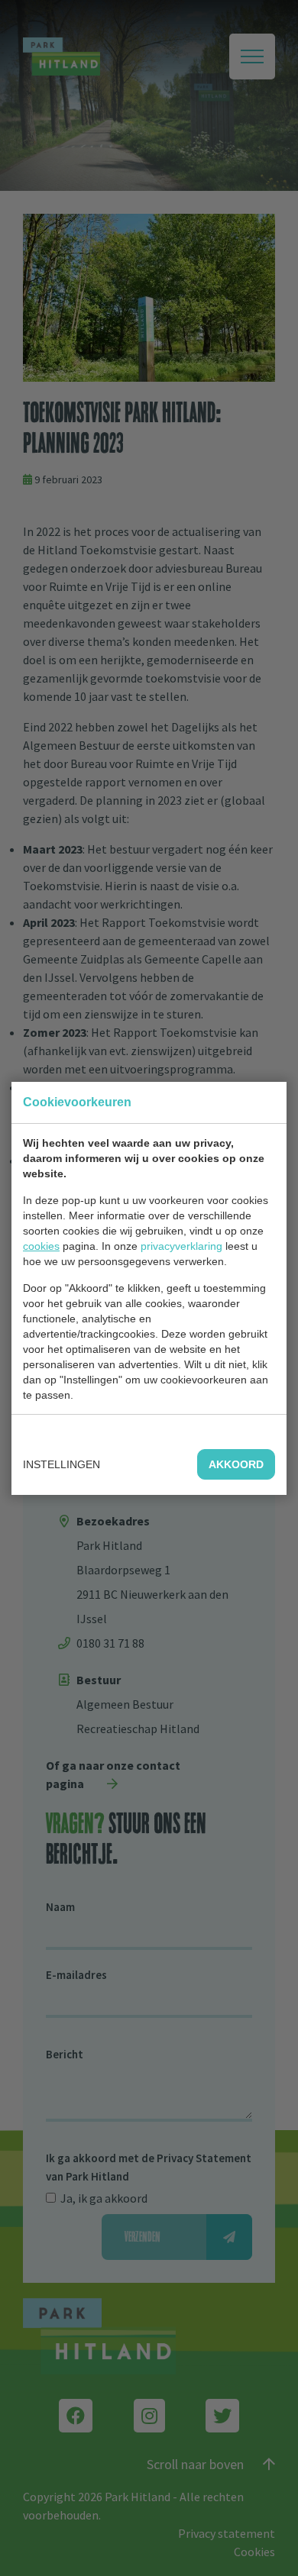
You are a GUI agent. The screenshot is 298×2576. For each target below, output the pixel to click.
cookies (41, 1246)
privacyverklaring (181, 1246)
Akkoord (236, 1464)
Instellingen (62, 1464)
